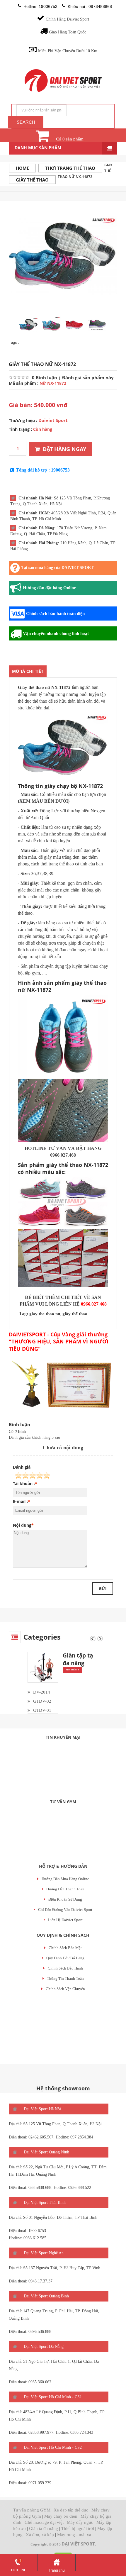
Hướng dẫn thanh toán (65, 1889)
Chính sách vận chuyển (65, 1989)
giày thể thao (75, 1314)
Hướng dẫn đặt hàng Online (49, 588)
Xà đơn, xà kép (40, 2535)
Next (100, 1639)
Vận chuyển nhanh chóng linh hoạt (56, 633)
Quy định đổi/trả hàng (65, 1958)
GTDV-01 (42, 1710)
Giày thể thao (32, 180)
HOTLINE (19, 2570)
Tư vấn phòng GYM (32, 2510)
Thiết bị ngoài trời (78, 2528)
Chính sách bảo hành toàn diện (55, 614)
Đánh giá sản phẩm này (88, 377)
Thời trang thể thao (70, 168)
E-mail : (20, 1501)
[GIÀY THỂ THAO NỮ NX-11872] (63, 255)
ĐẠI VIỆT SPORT (78, 2544)
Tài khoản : (24, 1483)
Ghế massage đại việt (44, 2522)
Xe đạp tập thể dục (71, 2510)
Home (22, 168)
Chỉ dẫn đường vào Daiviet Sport (65, 1910)
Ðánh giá (22, 1467)
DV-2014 (42, 1692)
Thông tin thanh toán (65, 1978)
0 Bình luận (45, 377)
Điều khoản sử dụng (65, 1899)
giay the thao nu (45, 1314)
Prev (93, 1639)
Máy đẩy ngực (80, 2522)
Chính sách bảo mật (65, 1948)
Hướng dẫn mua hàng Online (65, 1879)
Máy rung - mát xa (74, 2535)
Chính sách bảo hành (65, 1968)
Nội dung (22, 1525)
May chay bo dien (61, 2516)
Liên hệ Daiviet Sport (65, 1920)
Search (26, 122)
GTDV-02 (42, 1701)
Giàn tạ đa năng (44, 2528)
